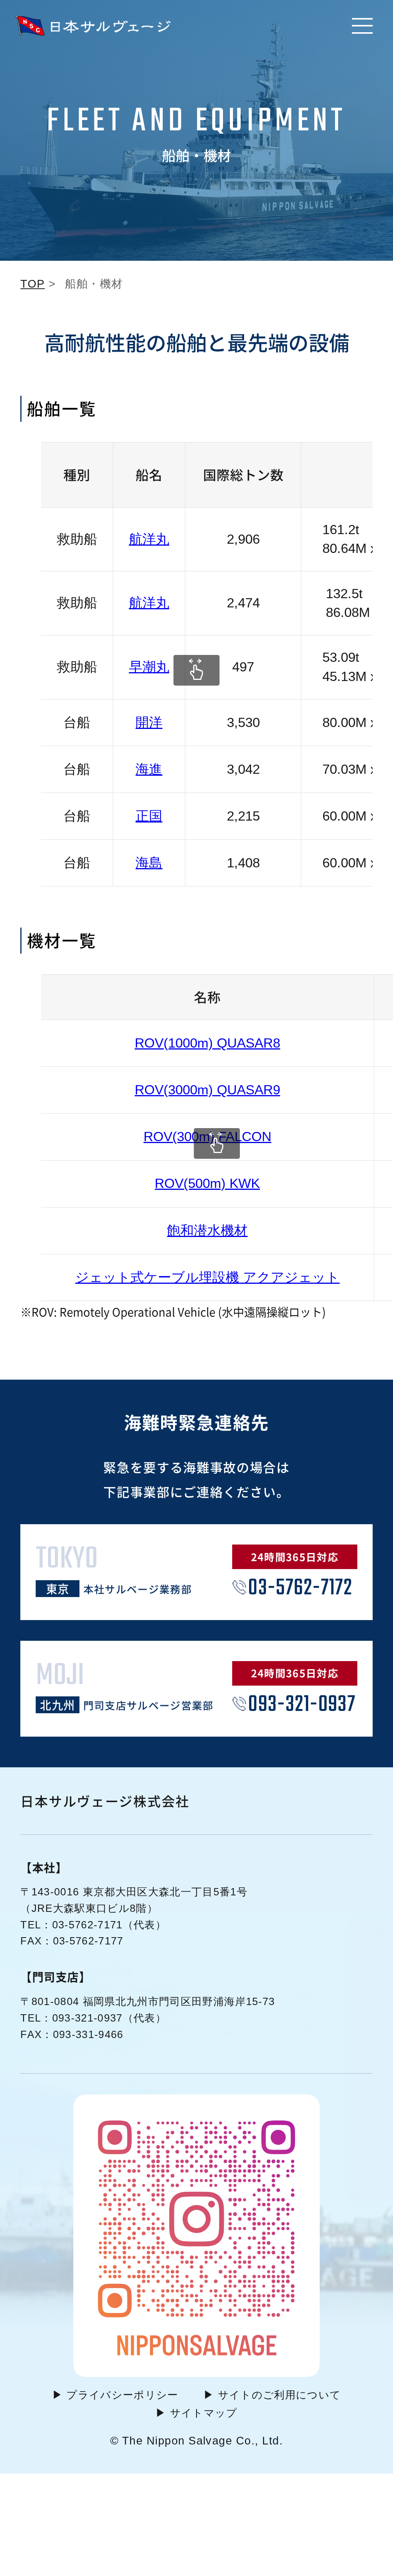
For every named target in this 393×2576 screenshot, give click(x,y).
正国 (149, 816)
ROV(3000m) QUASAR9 (207, 1090)
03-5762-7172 (300, 1588)
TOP (32, 284)
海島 (149, 863)
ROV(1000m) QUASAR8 (207, 1043)
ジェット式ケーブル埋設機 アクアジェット (207, 1277)
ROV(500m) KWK (207, 1183)
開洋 (149, 722)
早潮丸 (149, 667)
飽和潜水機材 (207, 1230)
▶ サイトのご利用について (272, 2395)
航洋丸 (149, 539)
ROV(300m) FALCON (207, 1137)
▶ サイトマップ (196, 2413)
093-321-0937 (302, 1705)
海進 (149, 769)
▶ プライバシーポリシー (115, 2395)
